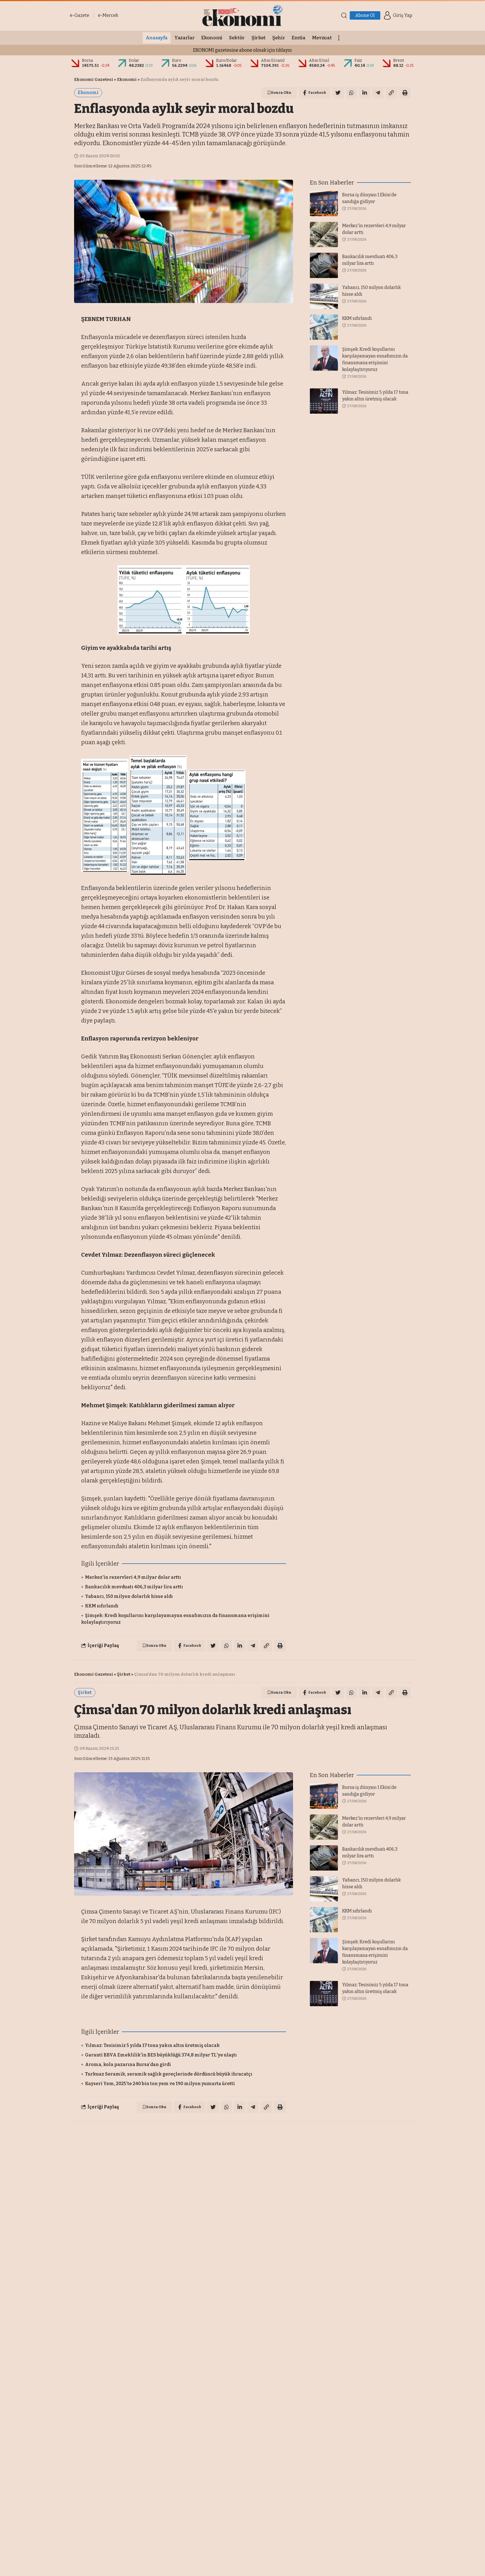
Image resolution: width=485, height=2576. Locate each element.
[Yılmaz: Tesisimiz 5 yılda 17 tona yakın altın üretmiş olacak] (324, 401)
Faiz (358, 61)
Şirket (124, 1674)
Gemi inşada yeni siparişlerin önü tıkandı (133, 2419)
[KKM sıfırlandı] (324, 327)
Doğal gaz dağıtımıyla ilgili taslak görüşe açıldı (139, 2390)
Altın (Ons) (319, 61)
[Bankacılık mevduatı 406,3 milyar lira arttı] (324, 265)
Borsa (87, 61)
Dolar (134, 61)
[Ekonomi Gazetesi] (242, 15)
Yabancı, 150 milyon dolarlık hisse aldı (129, 1596)
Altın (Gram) (273, 61)
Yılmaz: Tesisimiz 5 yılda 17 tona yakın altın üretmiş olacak (152, 2045)
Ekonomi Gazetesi (94, 79)
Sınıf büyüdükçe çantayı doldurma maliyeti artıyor (143, 2409)
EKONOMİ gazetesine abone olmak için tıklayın (242, 50)
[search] (344, 15)
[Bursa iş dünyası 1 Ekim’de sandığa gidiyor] (324, 204)
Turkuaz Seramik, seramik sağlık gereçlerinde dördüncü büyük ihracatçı (169, 2074)
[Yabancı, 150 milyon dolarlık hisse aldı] (324, 296)
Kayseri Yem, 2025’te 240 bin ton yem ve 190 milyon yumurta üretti (160, 2084)
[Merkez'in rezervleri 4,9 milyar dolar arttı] (324, 234)
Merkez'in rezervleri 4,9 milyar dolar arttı (133, 1577)
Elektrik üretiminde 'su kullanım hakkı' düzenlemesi (146, 2380)
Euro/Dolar (227, 61)
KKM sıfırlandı (102, 1606)
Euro (177, 61)
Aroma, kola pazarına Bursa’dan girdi (128, 2064)
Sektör (124, 2136)
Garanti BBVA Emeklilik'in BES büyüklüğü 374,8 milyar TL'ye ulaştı (161, 2055)
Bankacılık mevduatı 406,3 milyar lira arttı (134, 1587)
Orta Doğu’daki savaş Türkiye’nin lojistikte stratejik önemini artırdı (162, 2400)
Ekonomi (127, 79)
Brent (399, 61)
